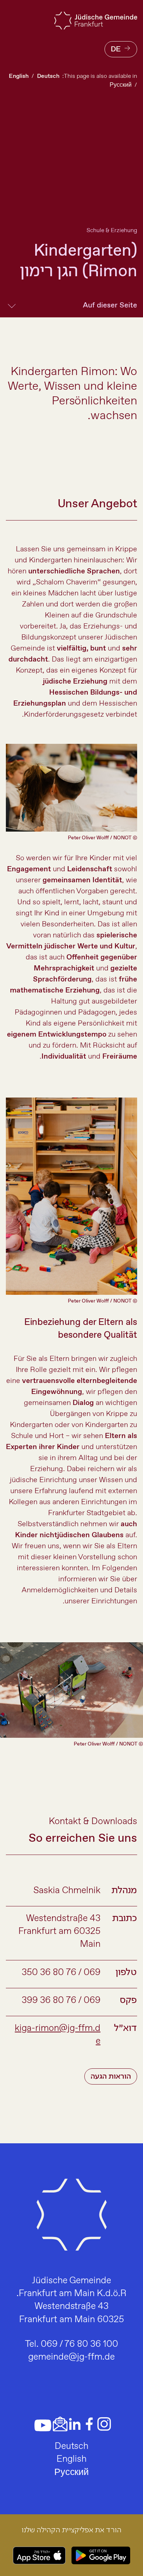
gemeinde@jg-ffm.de (71, 2357)
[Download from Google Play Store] (101, 2555)
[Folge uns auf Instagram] (104, 2424)
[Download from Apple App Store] (39, 2555)
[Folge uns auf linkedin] (75, 2424)
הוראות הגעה (111, 2077)
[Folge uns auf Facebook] (89, 2424)
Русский (121, 85)
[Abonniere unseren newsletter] (60, 2424)
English (19, 76)
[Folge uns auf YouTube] (43, 2425)
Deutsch (48, 76)
